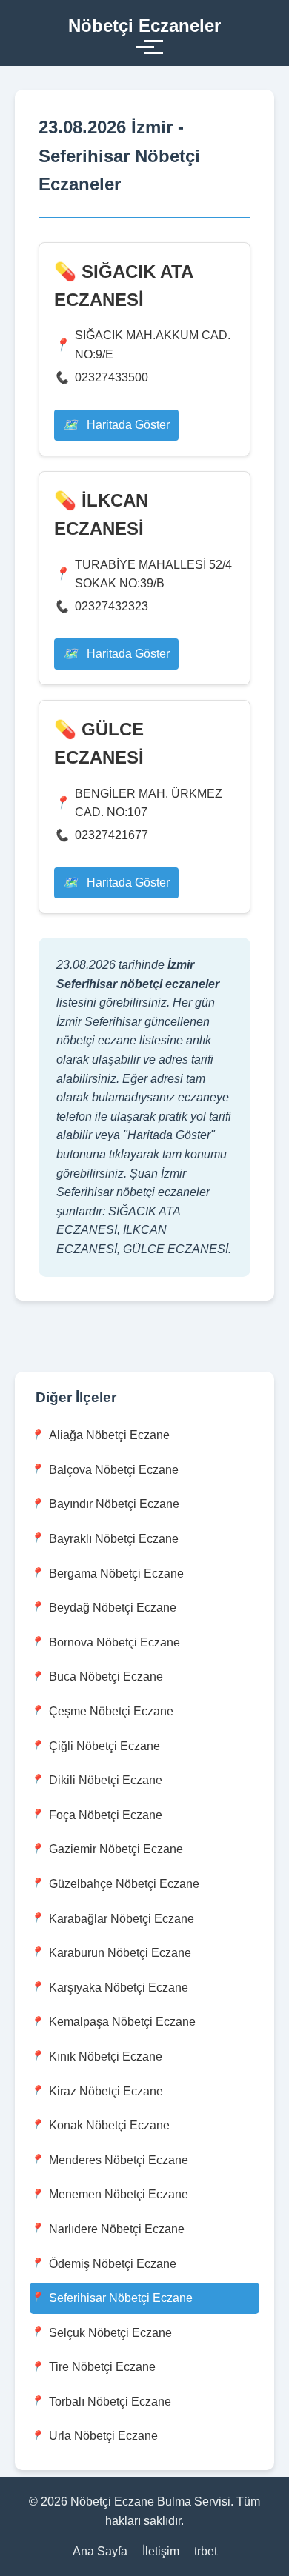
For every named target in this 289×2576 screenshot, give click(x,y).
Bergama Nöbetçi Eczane (116, 1574)
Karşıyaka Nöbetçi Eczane (119, 1988)
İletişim (161, 2551)
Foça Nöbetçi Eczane (106, 1815)
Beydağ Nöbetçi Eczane (113, 1608)
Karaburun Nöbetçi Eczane (120, 1953)
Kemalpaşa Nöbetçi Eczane (122, 2022)
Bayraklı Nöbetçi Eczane (114, 1539)
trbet (206, 2551)
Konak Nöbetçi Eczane (109, 2125)
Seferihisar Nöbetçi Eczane (121, 2298)
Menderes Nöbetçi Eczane (119, 2160)
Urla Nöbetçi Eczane (103, 2436)
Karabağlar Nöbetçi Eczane (122, 1919)
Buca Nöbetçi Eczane (106, 1676)
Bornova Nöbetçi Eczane (114, 1642)
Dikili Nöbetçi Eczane (106, 1780)
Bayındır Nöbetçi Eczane (114, 1504)
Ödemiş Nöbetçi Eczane (113, 2264)
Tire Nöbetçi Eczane (102, 2367)
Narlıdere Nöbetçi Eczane (117, 2229)
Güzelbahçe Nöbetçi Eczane (124, 1884)
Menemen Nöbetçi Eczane (119, 2194)
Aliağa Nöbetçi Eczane (109, 1435)
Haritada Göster (127, 425)
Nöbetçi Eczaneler (144, 26)
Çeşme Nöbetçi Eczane (111, 1711)
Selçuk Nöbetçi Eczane (110, 2333)
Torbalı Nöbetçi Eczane (110, 2402)
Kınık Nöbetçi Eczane (106, 2056)
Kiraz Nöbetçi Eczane (106, 2091)
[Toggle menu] (145, 47)
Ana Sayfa (100, 2551)
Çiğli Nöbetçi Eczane (104, 1746)
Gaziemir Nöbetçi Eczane (116, 1849)
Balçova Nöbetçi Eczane (114, 1470)
